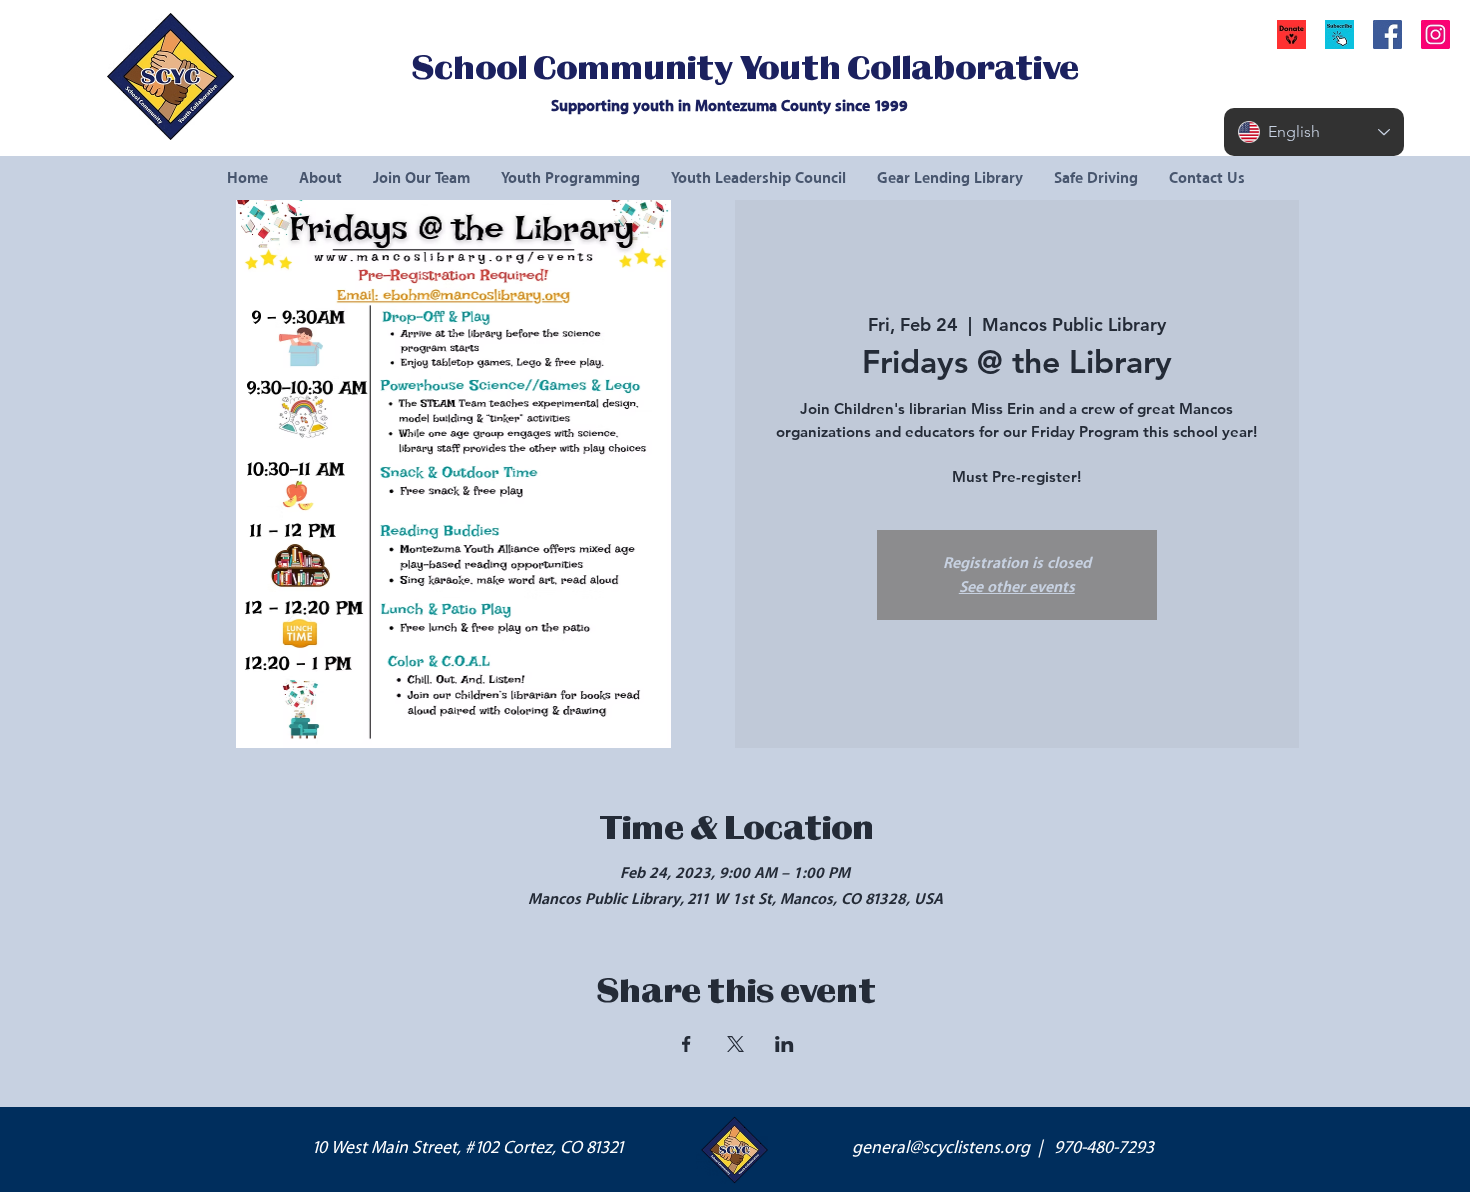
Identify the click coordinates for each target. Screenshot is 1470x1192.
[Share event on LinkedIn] (784, 1044)
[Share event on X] (735, 1044)
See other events (1017, 587)
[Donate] (1291, 34)
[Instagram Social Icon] (1435, 34)
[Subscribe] (1339, 34)
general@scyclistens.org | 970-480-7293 (1003, 1148)
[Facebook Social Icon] (1387, 34)
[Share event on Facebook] (686, 1044)
